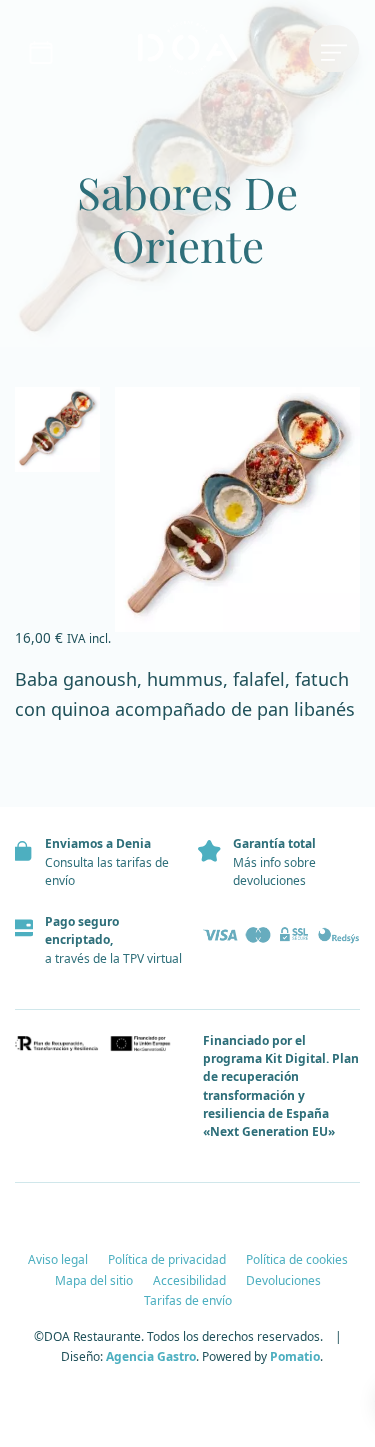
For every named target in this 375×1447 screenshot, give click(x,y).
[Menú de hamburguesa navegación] (334, 49)
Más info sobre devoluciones (274, 871)
